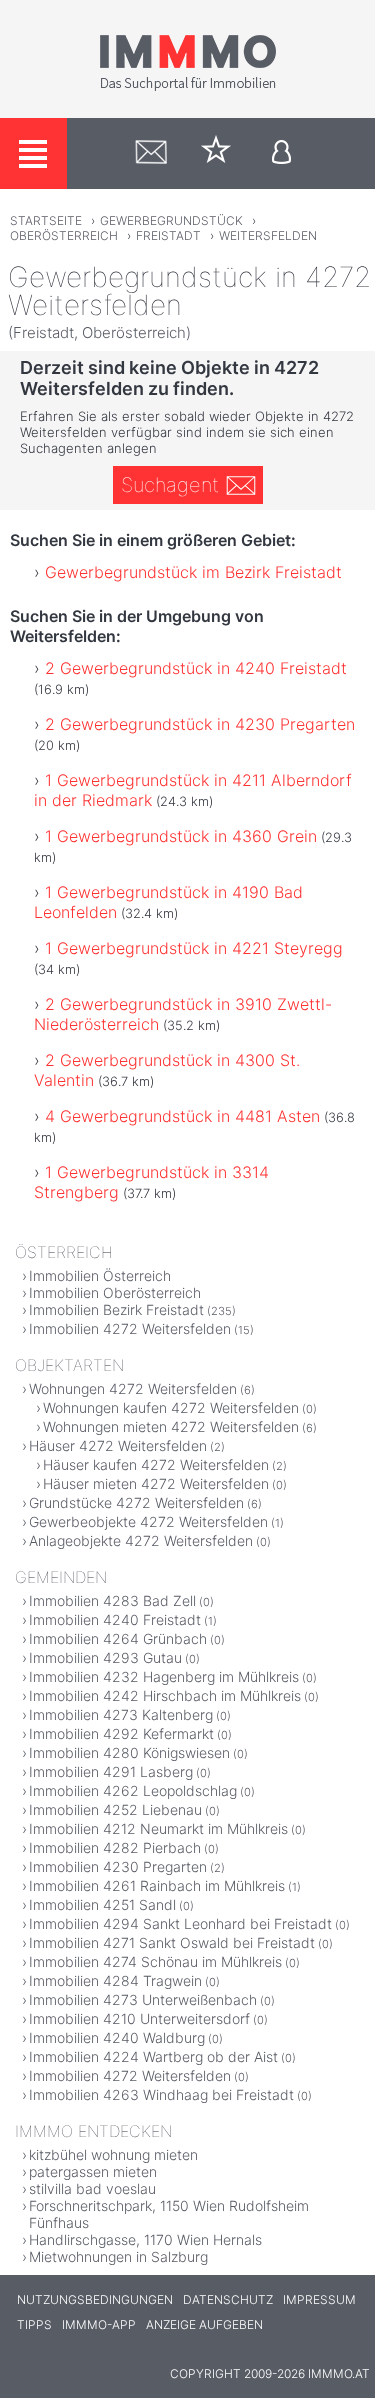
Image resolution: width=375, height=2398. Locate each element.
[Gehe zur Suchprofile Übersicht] (151, 153)
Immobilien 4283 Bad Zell (112, 1600)
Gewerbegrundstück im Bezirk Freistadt (193, 572)
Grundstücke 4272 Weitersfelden (136, 1502)
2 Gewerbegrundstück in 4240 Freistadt (196, 668)
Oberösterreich (64, 235)
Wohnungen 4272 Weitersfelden (133, 1388)
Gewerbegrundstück (171, 220)
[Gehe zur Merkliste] (216, 153)
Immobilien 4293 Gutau (105, 1657)
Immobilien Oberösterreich (115, 1292)
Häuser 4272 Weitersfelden (118, 1445)
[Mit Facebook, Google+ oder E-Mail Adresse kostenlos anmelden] (281, 153)
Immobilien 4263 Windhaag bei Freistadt (161, 2094)
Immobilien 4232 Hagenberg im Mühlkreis (164, 1676)
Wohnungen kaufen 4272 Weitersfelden (171, 1407)
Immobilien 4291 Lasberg (111, 1771)
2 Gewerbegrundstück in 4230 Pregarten (200, 724)
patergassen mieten (93, 2171)
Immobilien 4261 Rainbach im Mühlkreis (157, 1885)
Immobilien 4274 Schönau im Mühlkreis (155, 1961)
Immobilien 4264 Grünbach (118, 1638)
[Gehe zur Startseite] (188, 87)
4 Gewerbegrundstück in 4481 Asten (182, 1116)
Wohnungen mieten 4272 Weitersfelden (171, 1426)
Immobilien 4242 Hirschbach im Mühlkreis (165, 1695)
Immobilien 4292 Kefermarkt (121, 1733)
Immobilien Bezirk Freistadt (116, 1309)
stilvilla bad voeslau (92, 2188)
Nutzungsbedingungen (95, 2299)
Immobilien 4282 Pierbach (115, 1847)
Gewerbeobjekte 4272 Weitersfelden (148, 1521)
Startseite (46, 220)
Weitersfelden (268, 235)
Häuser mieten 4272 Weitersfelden (156, 1483)
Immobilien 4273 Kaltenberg (121, 1714)
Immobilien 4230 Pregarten (118, 1866)
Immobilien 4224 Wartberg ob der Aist (153, 2056)
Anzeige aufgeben (204, 2324)
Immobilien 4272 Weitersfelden (130, 1328)
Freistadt (168, 235)
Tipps (34, 2324)
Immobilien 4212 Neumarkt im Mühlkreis (158, 1828)
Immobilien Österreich (100, 1275)
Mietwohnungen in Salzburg (118, 2256)
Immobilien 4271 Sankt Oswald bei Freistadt (172, 1942)
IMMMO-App (99, 2324)
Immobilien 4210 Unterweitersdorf (139, 2018)
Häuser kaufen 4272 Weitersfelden (156, 1464)
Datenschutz (228, 2299)
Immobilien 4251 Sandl (102, 1904)
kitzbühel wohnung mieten (113, 2154)
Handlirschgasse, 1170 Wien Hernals (145, 2239)
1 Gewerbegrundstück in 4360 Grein (181, 836)
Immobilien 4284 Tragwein (115, 1980)
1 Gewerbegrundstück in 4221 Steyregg (194, 948)
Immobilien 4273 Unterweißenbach (143, 1999)
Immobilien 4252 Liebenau (115, 1809)
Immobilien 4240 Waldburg (117, 2037)
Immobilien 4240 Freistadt (115, 1619)
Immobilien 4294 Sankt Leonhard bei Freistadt (180, 1923)
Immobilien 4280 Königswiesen (129, 1752)
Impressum (319, 2299)
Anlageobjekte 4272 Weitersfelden (141, 1540)
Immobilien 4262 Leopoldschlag (133, 1790)
